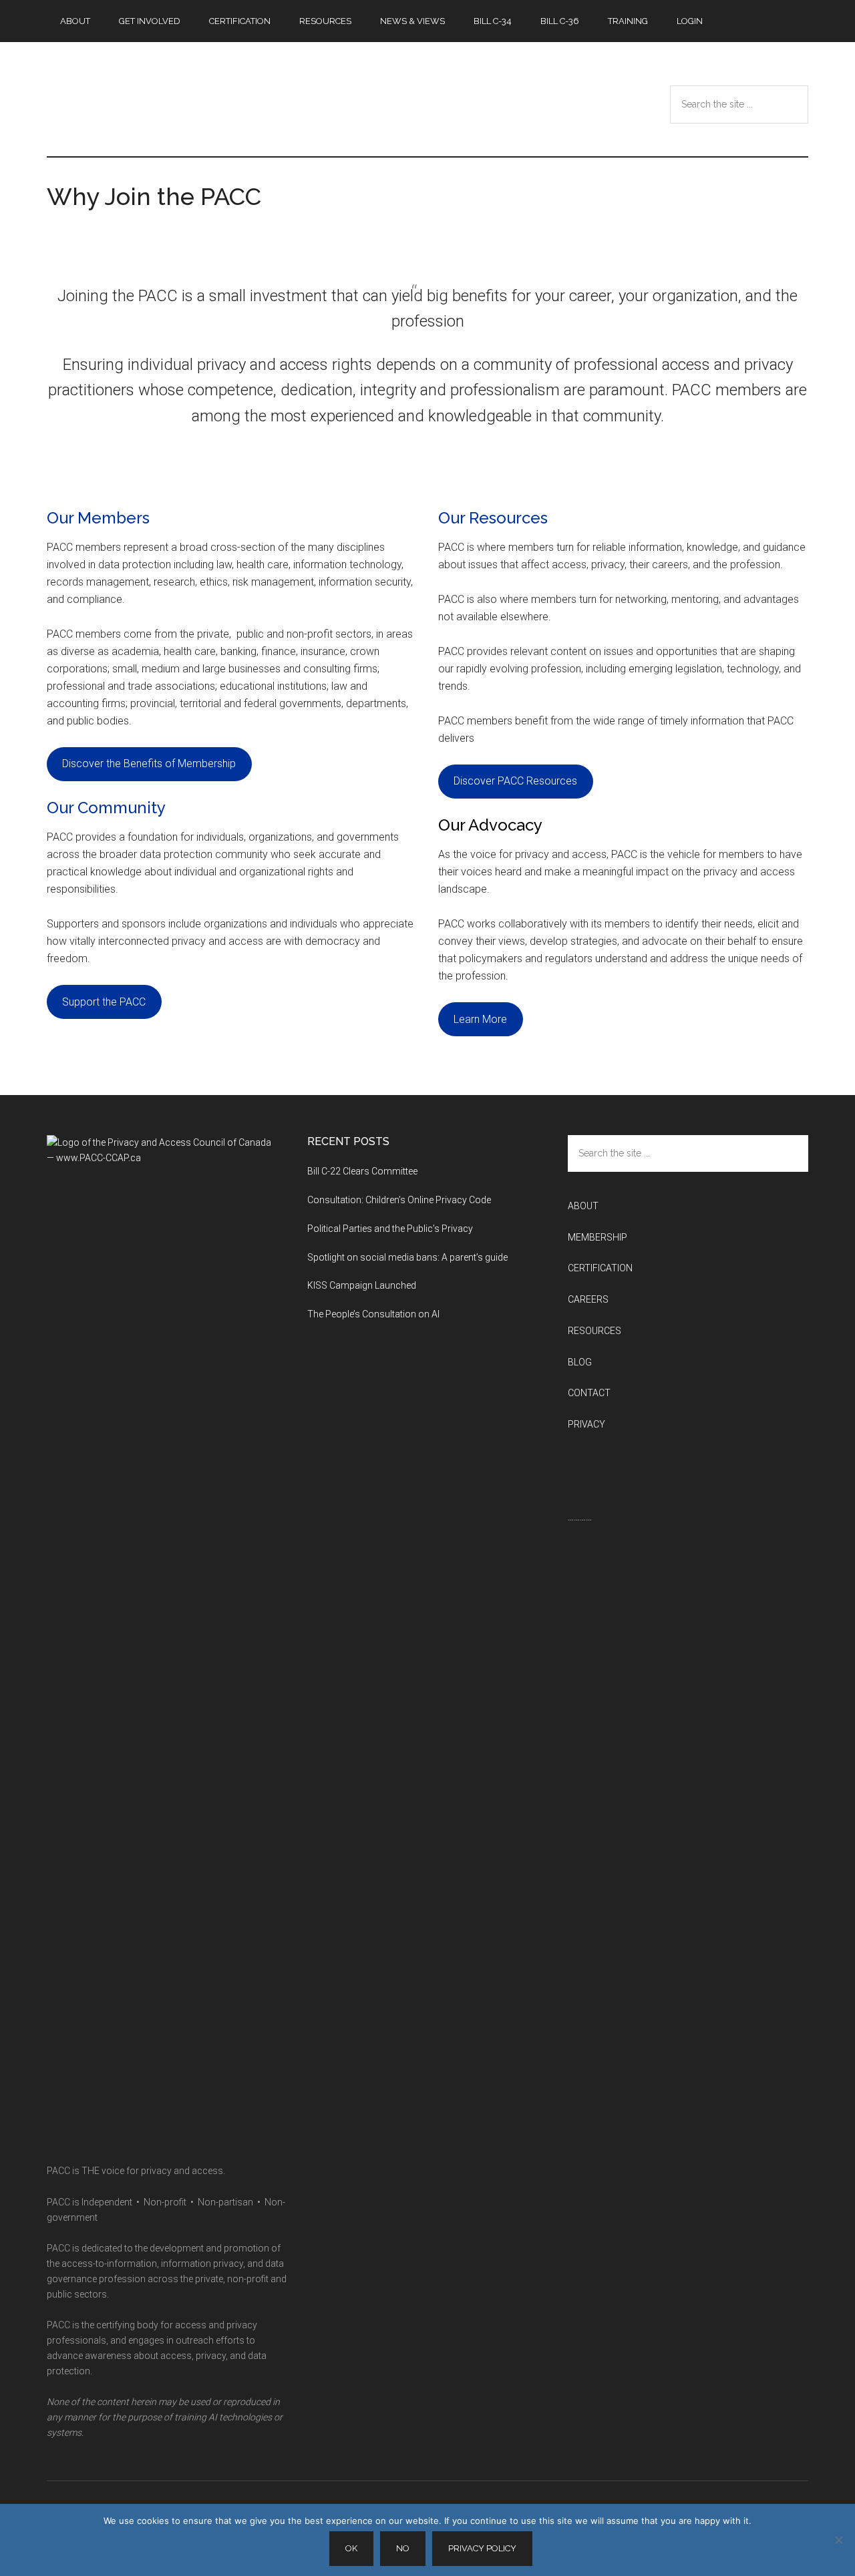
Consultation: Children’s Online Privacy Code (399, 1200)
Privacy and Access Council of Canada (174, 99)
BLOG (580, 1362)
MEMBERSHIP (597, 1237)
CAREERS (588, 1299)
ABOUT (583, 1206)
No (403, 2548)
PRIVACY (586, 1424)
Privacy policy (482, 2548)
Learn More (480, 1019)
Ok (351, 2548)
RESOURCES (594, 1331)
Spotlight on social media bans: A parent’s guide (407, 1257)
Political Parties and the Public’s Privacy (391, 1229)
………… (580, 1517)
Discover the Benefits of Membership (149, 764)
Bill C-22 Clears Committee (362, 1171)
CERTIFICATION (600, 1268)
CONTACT (589, 1393)
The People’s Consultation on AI (374, 1314)
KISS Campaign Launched (362, 1285)
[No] (838, 2540)
